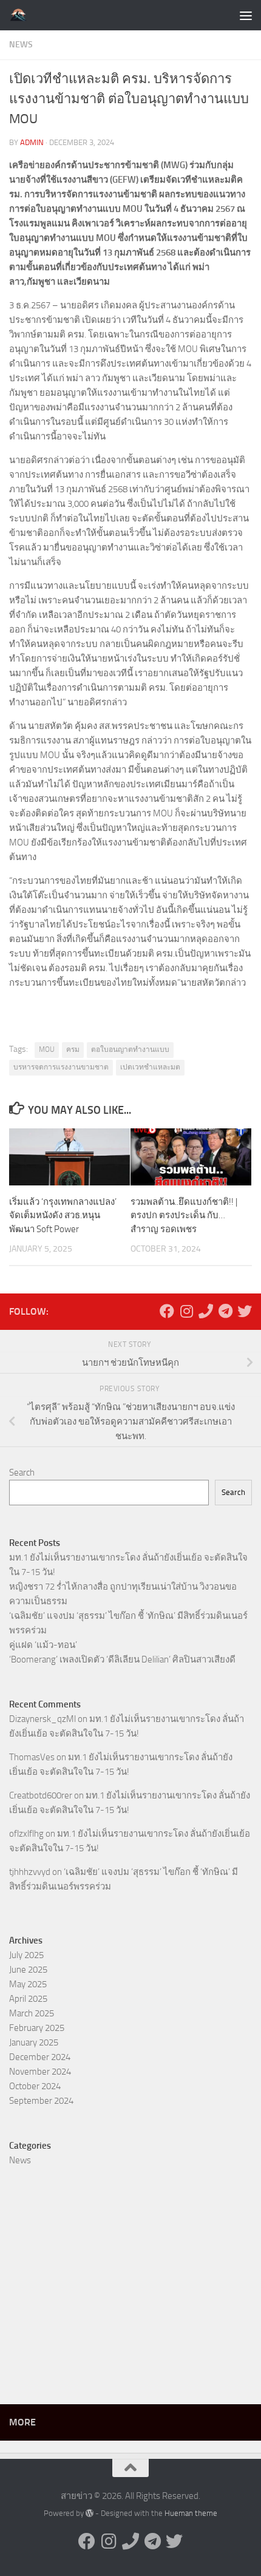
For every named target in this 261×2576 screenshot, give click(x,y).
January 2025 (34, 2042)
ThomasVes (32, 1757)
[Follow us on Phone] (206, 1311)
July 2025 (26, 1955)
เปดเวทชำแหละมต (150, 1067)
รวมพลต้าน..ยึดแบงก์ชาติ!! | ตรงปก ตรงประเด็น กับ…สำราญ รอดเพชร (184, 1215)
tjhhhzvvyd (30, 1872)
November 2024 (40, 2072)
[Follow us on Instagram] (186, 1311)
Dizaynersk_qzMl (42, 1719)
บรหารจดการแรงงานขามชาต (61, 1067)
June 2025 (28, 1970)
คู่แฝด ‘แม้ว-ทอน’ (43, 1645)
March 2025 (32, 2013)
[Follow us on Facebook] (167, 1311)
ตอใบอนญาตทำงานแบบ (130, 1049)
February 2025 (37, 2028)
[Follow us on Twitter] (245, 1311)
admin (32, 142)
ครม (73, 1049)
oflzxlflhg (26, 1834)
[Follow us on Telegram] (225, 1311)
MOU (47, 1049)
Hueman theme (191, 2513)
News (21, 45)
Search (22, 1473)
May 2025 (28, 1984)
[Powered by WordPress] (90, 2513)
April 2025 (28, 1999)
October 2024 (35, 2086)
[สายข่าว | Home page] (22, 15)
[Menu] (246, 15)
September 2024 (41, 2101)
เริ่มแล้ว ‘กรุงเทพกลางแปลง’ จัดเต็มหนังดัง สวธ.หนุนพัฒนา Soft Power (63, 1215)
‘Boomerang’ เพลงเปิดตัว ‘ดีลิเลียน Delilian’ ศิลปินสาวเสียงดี (122, 1659)
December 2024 (40, 2057)
